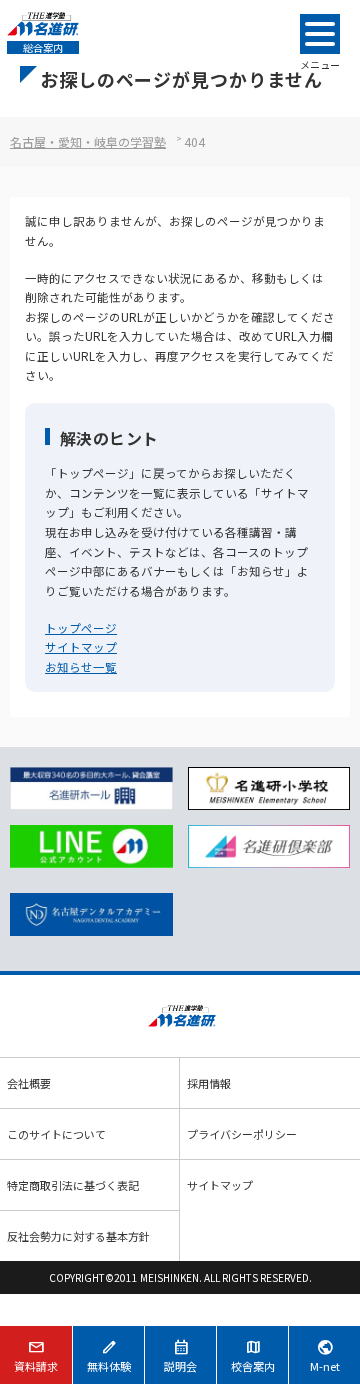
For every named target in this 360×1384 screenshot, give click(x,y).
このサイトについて (56, 1134)
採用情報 (209, 1083)
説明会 (180, 1355)
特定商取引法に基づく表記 (73, 1185)
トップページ (81, 628)
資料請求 (36, 1355)
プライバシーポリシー (242, 1134)
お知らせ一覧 (81, 667)
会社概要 (29, 1083)
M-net (325, 1355)
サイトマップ (81, 647)
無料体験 (109, 1355)
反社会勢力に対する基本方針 (78, 1236)
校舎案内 (253, 1355)
